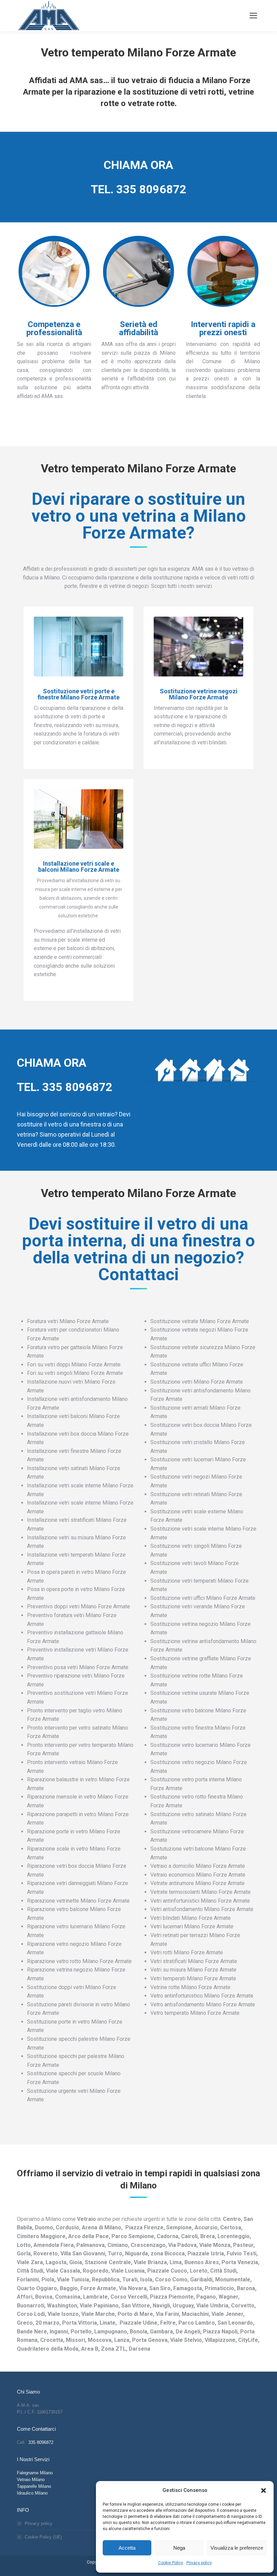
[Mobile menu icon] (253, 16)
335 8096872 (151, 189)
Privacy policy (199, 2563)
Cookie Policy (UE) (43, 2537)
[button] (263, 2491)
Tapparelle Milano (34, 2486)
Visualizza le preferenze (237, 2548)
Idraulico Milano (32, 2493)
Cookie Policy (171, 2563)
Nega (179, 2548)
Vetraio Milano (31, 2480)
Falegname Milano (35, 2473)
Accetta (127, 2548)
